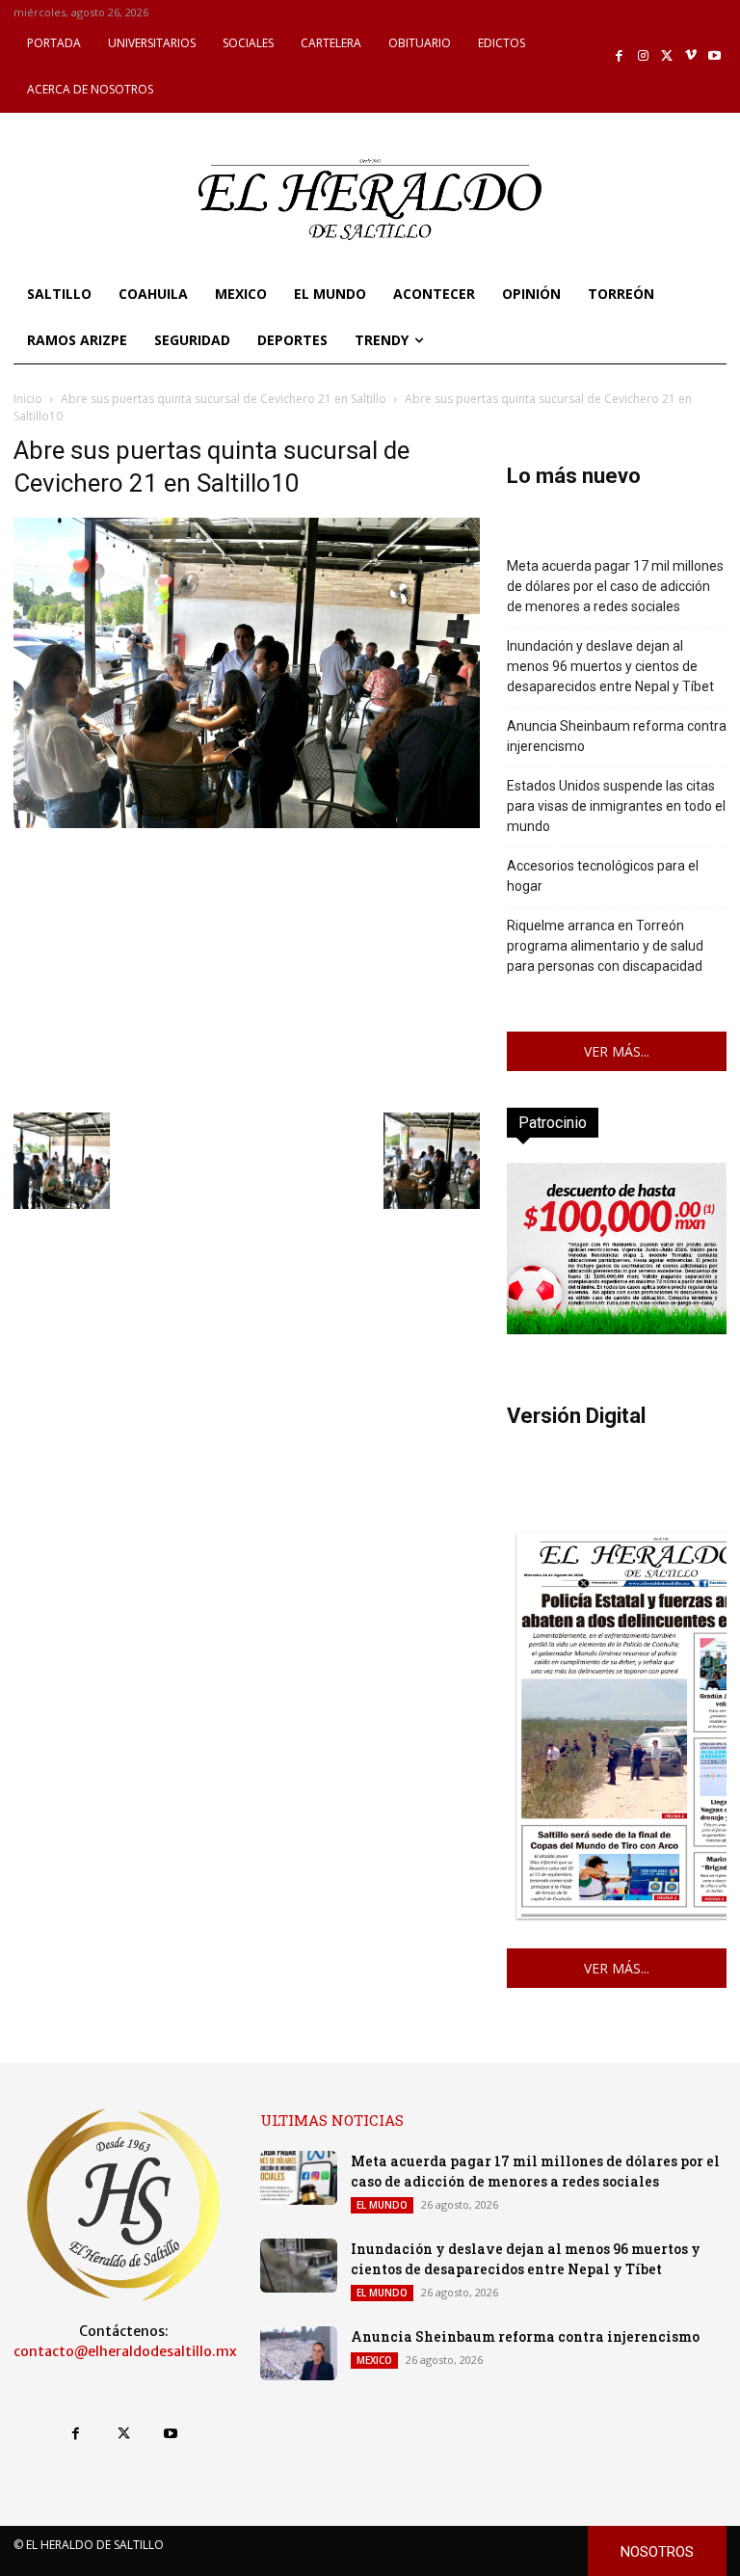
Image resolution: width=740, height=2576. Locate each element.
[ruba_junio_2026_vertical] (617, 1329)
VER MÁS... (617, 1051)
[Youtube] (714, 56)
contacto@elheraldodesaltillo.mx (125, 2351)
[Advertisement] (247, 968)
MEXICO (374, 2360)
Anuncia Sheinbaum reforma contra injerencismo (617, 736)
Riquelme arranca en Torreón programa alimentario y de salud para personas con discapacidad (605, 946)
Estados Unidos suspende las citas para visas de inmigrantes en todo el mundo (616, 806)
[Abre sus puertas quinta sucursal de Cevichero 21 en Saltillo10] (247, 823)
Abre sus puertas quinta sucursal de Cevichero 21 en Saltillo (224, 399)
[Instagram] (643, 56)
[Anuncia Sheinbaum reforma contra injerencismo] (299, 2353)
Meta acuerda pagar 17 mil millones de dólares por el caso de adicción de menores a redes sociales (615, 586)
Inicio (28, 399)
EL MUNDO (382, 2205)
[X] (667, 56)
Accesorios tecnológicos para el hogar (603, 876)
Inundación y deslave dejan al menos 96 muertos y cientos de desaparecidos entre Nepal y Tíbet (610, 666)
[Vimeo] (691, 56)
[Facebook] (620, 56)
